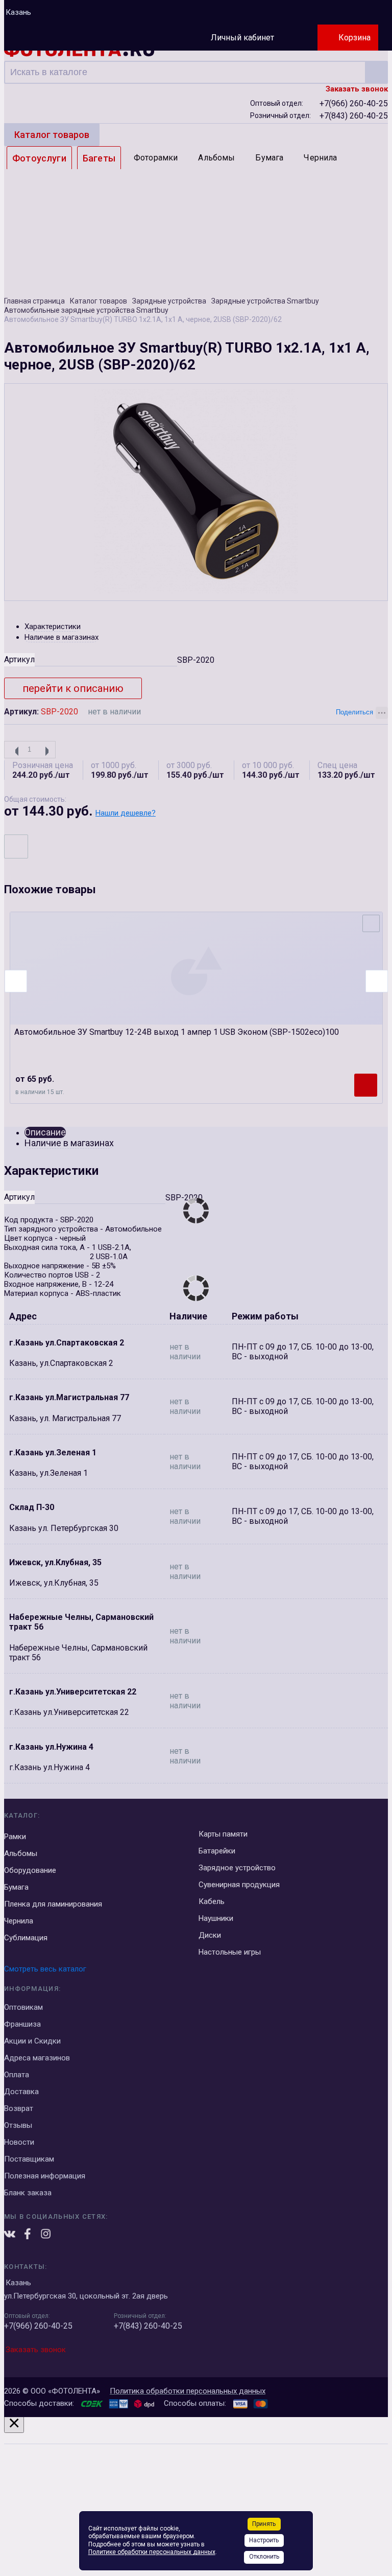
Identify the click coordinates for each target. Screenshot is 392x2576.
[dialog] (196, 2494)
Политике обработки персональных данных (152, 2552)
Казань (18, 12)
